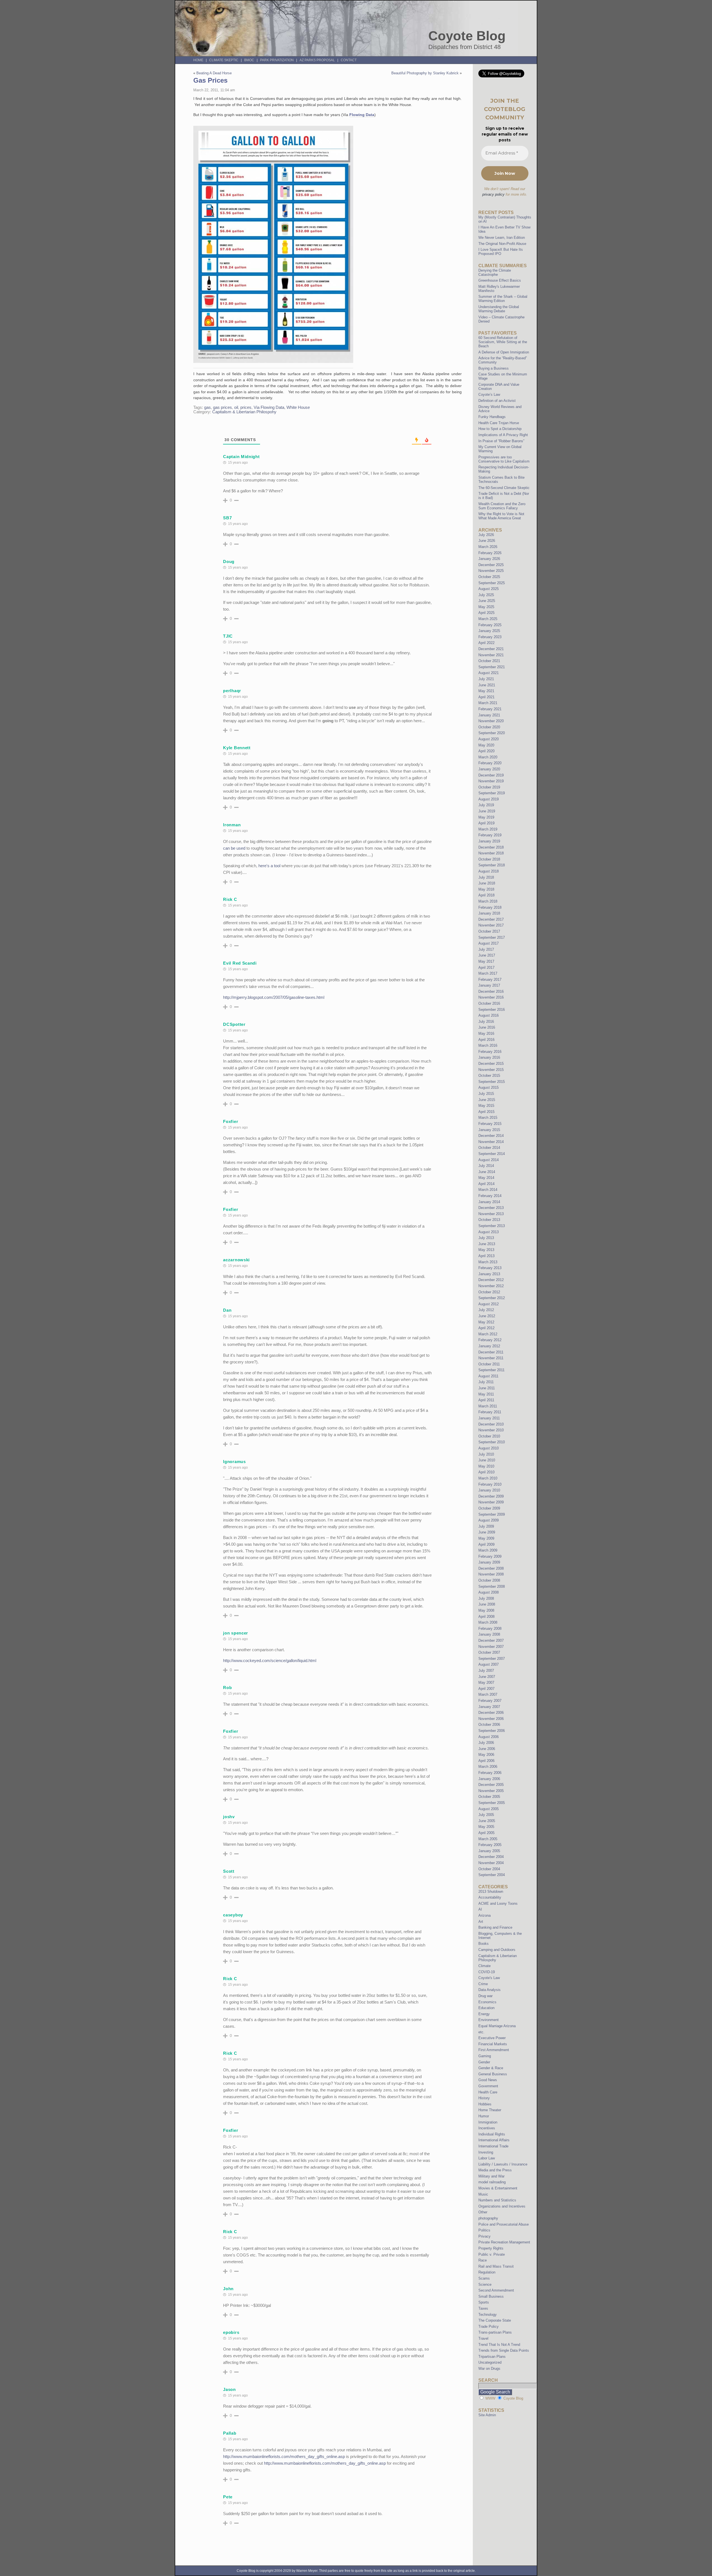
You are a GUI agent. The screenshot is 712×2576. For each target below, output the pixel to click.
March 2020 (488, 757)
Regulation (487, 2272)
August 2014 (489, 1160)
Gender (484, 2062)
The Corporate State (495, 2320)
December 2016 (491, 991)
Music (483, 2194)
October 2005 (489, 1797)
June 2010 (487, 1460)
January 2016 (489, 1057)
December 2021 (491, 649)
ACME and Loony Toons (498, 1903)
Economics (487, 2002)
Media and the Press (495, 2170)
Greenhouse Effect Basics (500, 280)
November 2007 (491, 1647)
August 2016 (489, 1015)
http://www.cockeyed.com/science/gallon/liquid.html (270, 1661)
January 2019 (489, 841)
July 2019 (486, 805)
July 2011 (486, 1382)
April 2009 (486, 1544)
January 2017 (489, 985)
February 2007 (490, 1701)
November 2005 (491, 1791)
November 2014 (491, 1142)
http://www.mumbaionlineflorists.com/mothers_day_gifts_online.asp (284, 2456)
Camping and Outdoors (497, 1950)
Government (488, 2086)
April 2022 (486, 643)
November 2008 (491, 1574)
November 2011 (491, 1358)
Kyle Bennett (237, 748)
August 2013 (489, 1232)
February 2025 (490, 625)
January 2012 (489, 1346)
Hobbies (485, 2104)
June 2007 (487, 1677)
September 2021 (492, 667)
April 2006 (486, 1761)
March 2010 (488, 1478)
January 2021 (489, 715)
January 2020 (489, 769)
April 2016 (486, 1040)
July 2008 (486, 1598)
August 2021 (489, 673)
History (484, 2098)
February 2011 (490, 1412)
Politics (484, 2230)
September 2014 (492, 1154)
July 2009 (486, 1526)
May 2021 (486, 691)
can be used (234, 848)
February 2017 (490, 979)
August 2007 (489, 1664)
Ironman (232, 825)
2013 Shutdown (491, 1892)
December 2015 (491, 1064)
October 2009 (489, 1508)
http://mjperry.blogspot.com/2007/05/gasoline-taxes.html (274, 997)
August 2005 (489, 1809)
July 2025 (486, 595)
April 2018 (486, 895)
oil (236, 407)
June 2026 (487, 541)
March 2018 (488, 901)
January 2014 (489, 1202)
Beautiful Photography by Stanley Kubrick (425, 73)
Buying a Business (494, 368)
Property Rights (491, 2248)
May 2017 (486, 961)
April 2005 (486, 1833)
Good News (488, 2080)
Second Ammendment (496, 2290)
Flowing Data (362, 115)
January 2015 (489, 1130)
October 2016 (489, 1003)
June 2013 (487, 1244)
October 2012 (489, 1292)
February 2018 (490, 907)
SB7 (227, 518)
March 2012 (488, 1334)
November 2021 (491, 655)
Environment (489, 2020)
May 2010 (486, 1466)
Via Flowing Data (269, 407)
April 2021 (486, 697)
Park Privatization (277, 60)
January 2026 (489, 559)
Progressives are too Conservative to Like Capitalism (504, 459)
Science (485, 2284)
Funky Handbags (492, 417)
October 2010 (489, 1436)
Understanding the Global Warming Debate (499, 309)
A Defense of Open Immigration (504, 352)
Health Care (488, 2092)
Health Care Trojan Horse (499, 423)
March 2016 (488, 1045)
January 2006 (489, 1779)
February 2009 (490, 1556)
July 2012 (486, 1310)
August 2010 (489, 1448)
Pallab (230, 2433)
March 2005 (488, 1839)
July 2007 (486, 1671)
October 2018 (489, 859)
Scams (484, 2278)
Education (486, 2008)
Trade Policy (489, 2326)
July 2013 (486, 1238)
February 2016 (490, 1052)
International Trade (493, 2146)
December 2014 (491, 1136)
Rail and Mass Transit (496, 2266)
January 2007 (489, 1707)
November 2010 (491, 1430)
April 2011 (486, 1400)
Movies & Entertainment (498, 2188)
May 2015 (486, 1106)
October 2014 (489, 1148)
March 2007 (488, 1694)
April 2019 (486, 823)
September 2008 (492, 1586)
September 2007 (492, 1659)
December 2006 (491, 1713)
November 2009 (491, 1502)
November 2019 (491, 781)
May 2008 (486, 1610)
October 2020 (489, 727)
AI (480, 1909)
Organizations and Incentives (502, 2206)
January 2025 (489, 631)
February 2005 (490, 1845)
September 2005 (492, 1803)
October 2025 (489, 577)
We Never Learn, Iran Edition (502, 238)
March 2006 (488, 1767)
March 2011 (488, 1406)
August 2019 (489, 799)
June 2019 (487, 811)
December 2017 (491, 919)
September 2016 (492, 1010)
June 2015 (487, 1100)
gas (207, 407)
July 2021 (486, 679)
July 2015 (486, 1094)
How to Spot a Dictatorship (500, 429)
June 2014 (487, 1172)
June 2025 (487, 601)
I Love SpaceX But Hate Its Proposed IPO (501, 252)
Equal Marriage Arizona (497, 2026)
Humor (484, 2116)
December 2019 (491, 775)
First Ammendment (494, 2050)
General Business (493, 2074)
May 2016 (486, 1033)
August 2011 (488, 1376)
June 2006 (487, 1749)
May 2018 (486, 889)
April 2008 (486, 1617)
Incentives (487, 2128)
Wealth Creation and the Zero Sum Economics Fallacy (502, 506)
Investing (486, 2152)
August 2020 (489, 739)
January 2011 (489, 1418)
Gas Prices (210, 80)
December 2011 (491, 1352)
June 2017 (487, 955)
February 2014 (490, 1196)
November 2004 (491, 1863)
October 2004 (489, 1869)
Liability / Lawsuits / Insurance (503, 2164)
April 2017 (486, 968)
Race (483, 2260)
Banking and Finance (495, 1927)
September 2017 (492, 937)
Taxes (483, 2308)
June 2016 (487, 1027)
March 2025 (488, 619)
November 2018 (491, 853)
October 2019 (489, 787)
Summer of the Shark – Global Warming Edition (503, 299)
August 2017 (489, 943)
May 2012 (486, 1322)
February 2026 (490, 553)
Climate (484, 1966)
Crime (483, 1984)
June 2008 (487, 1604)
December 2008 (491, 1568)
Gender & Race (491, 2068)
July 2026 (486, 535)
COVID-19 (487, 1972)
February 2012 (490, 1340)
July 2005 (486, 1815)
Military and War (491, 2176)
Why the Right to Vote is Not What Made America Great (501, 516)
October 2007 (489, 1652)
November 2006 (491, 1719)
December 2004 (491, 1857)
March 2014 (488, 1190)
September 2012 (492, 1298)
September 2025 (492, 583)
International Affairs (494, 2140)
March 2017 (488, 973)
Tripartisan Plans (492, 2357)
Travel (483, 2338)
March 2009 (488, 1550)
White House (298, 407)
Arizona (484, 1915)
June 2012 (487, 1316)
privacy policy (493, 194)
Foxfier (231, 1121)
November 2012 (491, 1286)
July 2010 (486, 1454)
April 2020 (486, 751)
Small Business (491, 2296)
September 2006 (492, 1731)
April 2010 (486, 1472)
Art (481, 1922)
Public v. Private (492, 2254)
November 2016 (491, 997)
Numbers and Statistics (497, 2200)
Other (483, 2212)
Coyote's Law (489, 1978)
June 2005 (487, 1821)
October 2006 (489, 1725)
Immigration (488, 2122)
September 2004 (492, 1875)
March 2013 (488, 1262)
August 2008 (489, 1592)
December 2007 (491, 1640)
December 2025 (491, 565)
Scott (229, 1871)
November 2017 (491, 925)
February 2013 (490, 1268)
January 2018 (489, 913)
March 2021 (488, 703)
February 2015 (490, 1124)
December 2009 (491, 1496)
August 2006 (489, 1737)
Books (484, 1944)
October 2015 (489, 1076)
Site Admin (487, 2415)
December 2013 (491, 1208)
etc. (481, 2032)
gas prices (222, 407)
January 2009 (489, 1562)
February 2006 (490, 1773)
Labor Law (487, 2158)
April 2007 (486, 1689)
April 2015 (486, 1112)
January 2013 (489, 1274)
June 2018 (487, 883)
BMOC (249, 60)
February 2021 (490, 709)
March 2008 (488, 1622)
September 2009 (492, 1514)
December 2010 (491, 1424)
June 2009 (487, 1532)
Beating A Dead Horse (214, 73)
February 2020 (490, 763)
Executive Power (492, 2038)
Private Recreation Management (504, 2242)
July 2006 (486, 1743)
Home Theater (490, 2110)
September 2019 (492, 793)
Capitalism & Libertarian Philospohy (244, 412)
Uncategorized (490, 2362)
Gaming (485, 2056)
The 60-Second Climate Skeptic (504, 488)
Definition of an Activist (497, 401)
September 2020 (492, 733)
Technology (488, 2315)
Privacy (484, 2236)
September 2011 (491, 1370)
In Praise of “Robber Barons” (501, 441)
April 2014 (486, 1184)
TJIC (228, 636)
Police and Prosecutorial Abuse (504, 2224)
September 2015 (492, 1082)
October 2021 (489, 661)
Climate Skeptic (224, 60)
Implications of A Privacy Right (503, 435)
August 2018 (489, 871)
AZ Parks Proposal (317, 60)
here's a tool (269, 866)
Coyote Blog (467, 36)
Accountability (490, 1897)
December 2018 (491, 847)
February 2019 (490, 835)
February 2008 (490, 1629)
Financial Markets (493, 2044)
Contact (349, 60)
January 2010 (489, 1490)
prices (246, 407)
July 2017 (486, 949)
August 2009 (489, 1520)
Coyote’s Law (489, 394)
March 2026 (488, 547)
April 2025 (486, 613)
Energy (484, 2014)
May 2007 (486, 1682)
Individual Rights (492, 2134)
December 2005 (491, 1785)
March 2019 (488, 829)
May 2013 (486, 1250)
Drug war (485, 1996)
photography (488, 2218)
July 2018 (486, 877)
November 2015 (491, 1070)
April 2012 (486, 1328)
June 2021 (487, 685)
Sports (484, 2302)
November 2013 (491, 1214)
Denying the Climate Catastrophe (495, 272)
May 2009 (486, 1538)
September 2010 (492, 1442)
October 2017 (489, 931)
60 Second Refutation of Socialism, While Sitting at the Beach (503, 342)
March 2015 (488, 1118)
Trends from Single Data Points (504, 2350)
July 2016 (486, 1022)
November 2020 (491, 721)
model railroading (492, 2182)
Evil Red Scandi (240, 963)
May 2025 (486, 607)
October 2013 (489, 1220)
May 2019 (486, 817)
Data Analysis (489, 1990)
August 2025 (489, 589)
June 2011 (487, 1388)
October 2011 (489, 1364)
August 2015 (489, 1087)
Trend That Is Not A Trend (499, 2345)
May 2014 (486, 1178)
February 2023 (490, 637)
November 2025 (491, 571)
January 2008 (489, 1634)
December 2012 (491, 1280)
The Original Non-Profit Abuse (502, 244)
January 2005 (489, 1851)
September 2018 (492, 865)
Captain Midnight (241, 457)
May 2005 (486, 1827)
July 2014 (486, 1166)
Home (198, 60)
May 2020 (486, 745)
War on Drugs (489, 2369)
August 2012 (489, 1304)
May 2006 (486, 1755)
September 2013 (492, 1226)
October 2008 (489, 1580)
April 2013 (486, 1256)
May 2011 (486, 1394)
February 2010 (490, 1484)
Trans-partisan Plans (495, 2332)
